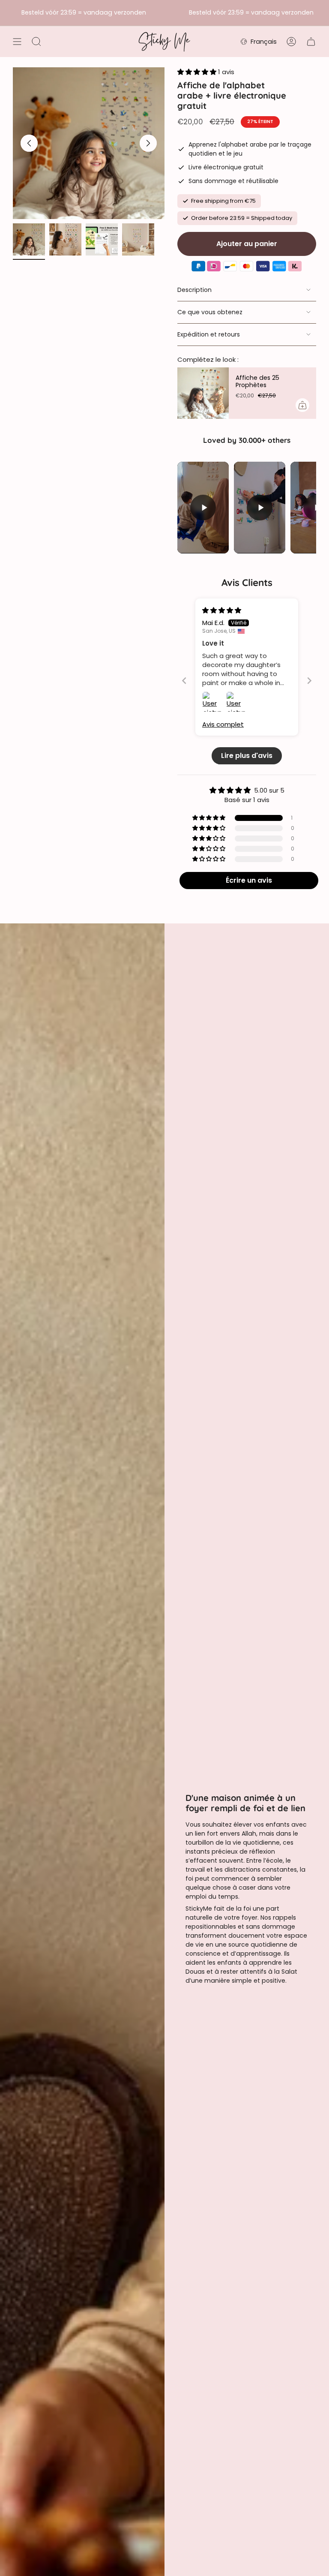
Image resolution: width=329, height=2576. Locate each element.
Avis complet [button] (223, 724)
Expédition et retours (209, 334)
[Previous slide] (184, 681)
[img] (222, 610)
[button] (198, 72)
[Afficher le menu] (17, 42)
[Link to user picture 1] (212, 702)
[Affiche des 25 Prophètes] (203, 393)
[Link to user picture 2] (236, 702)
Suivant (148, 143)
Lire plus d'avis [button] (247, 756)
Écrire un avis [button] (249, 880)
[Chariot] (311, 42)
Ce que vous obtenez (210, 312)
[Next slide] (309, 681)
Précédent (29, 143)
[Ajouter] (302, 405)
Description (194, 290)
